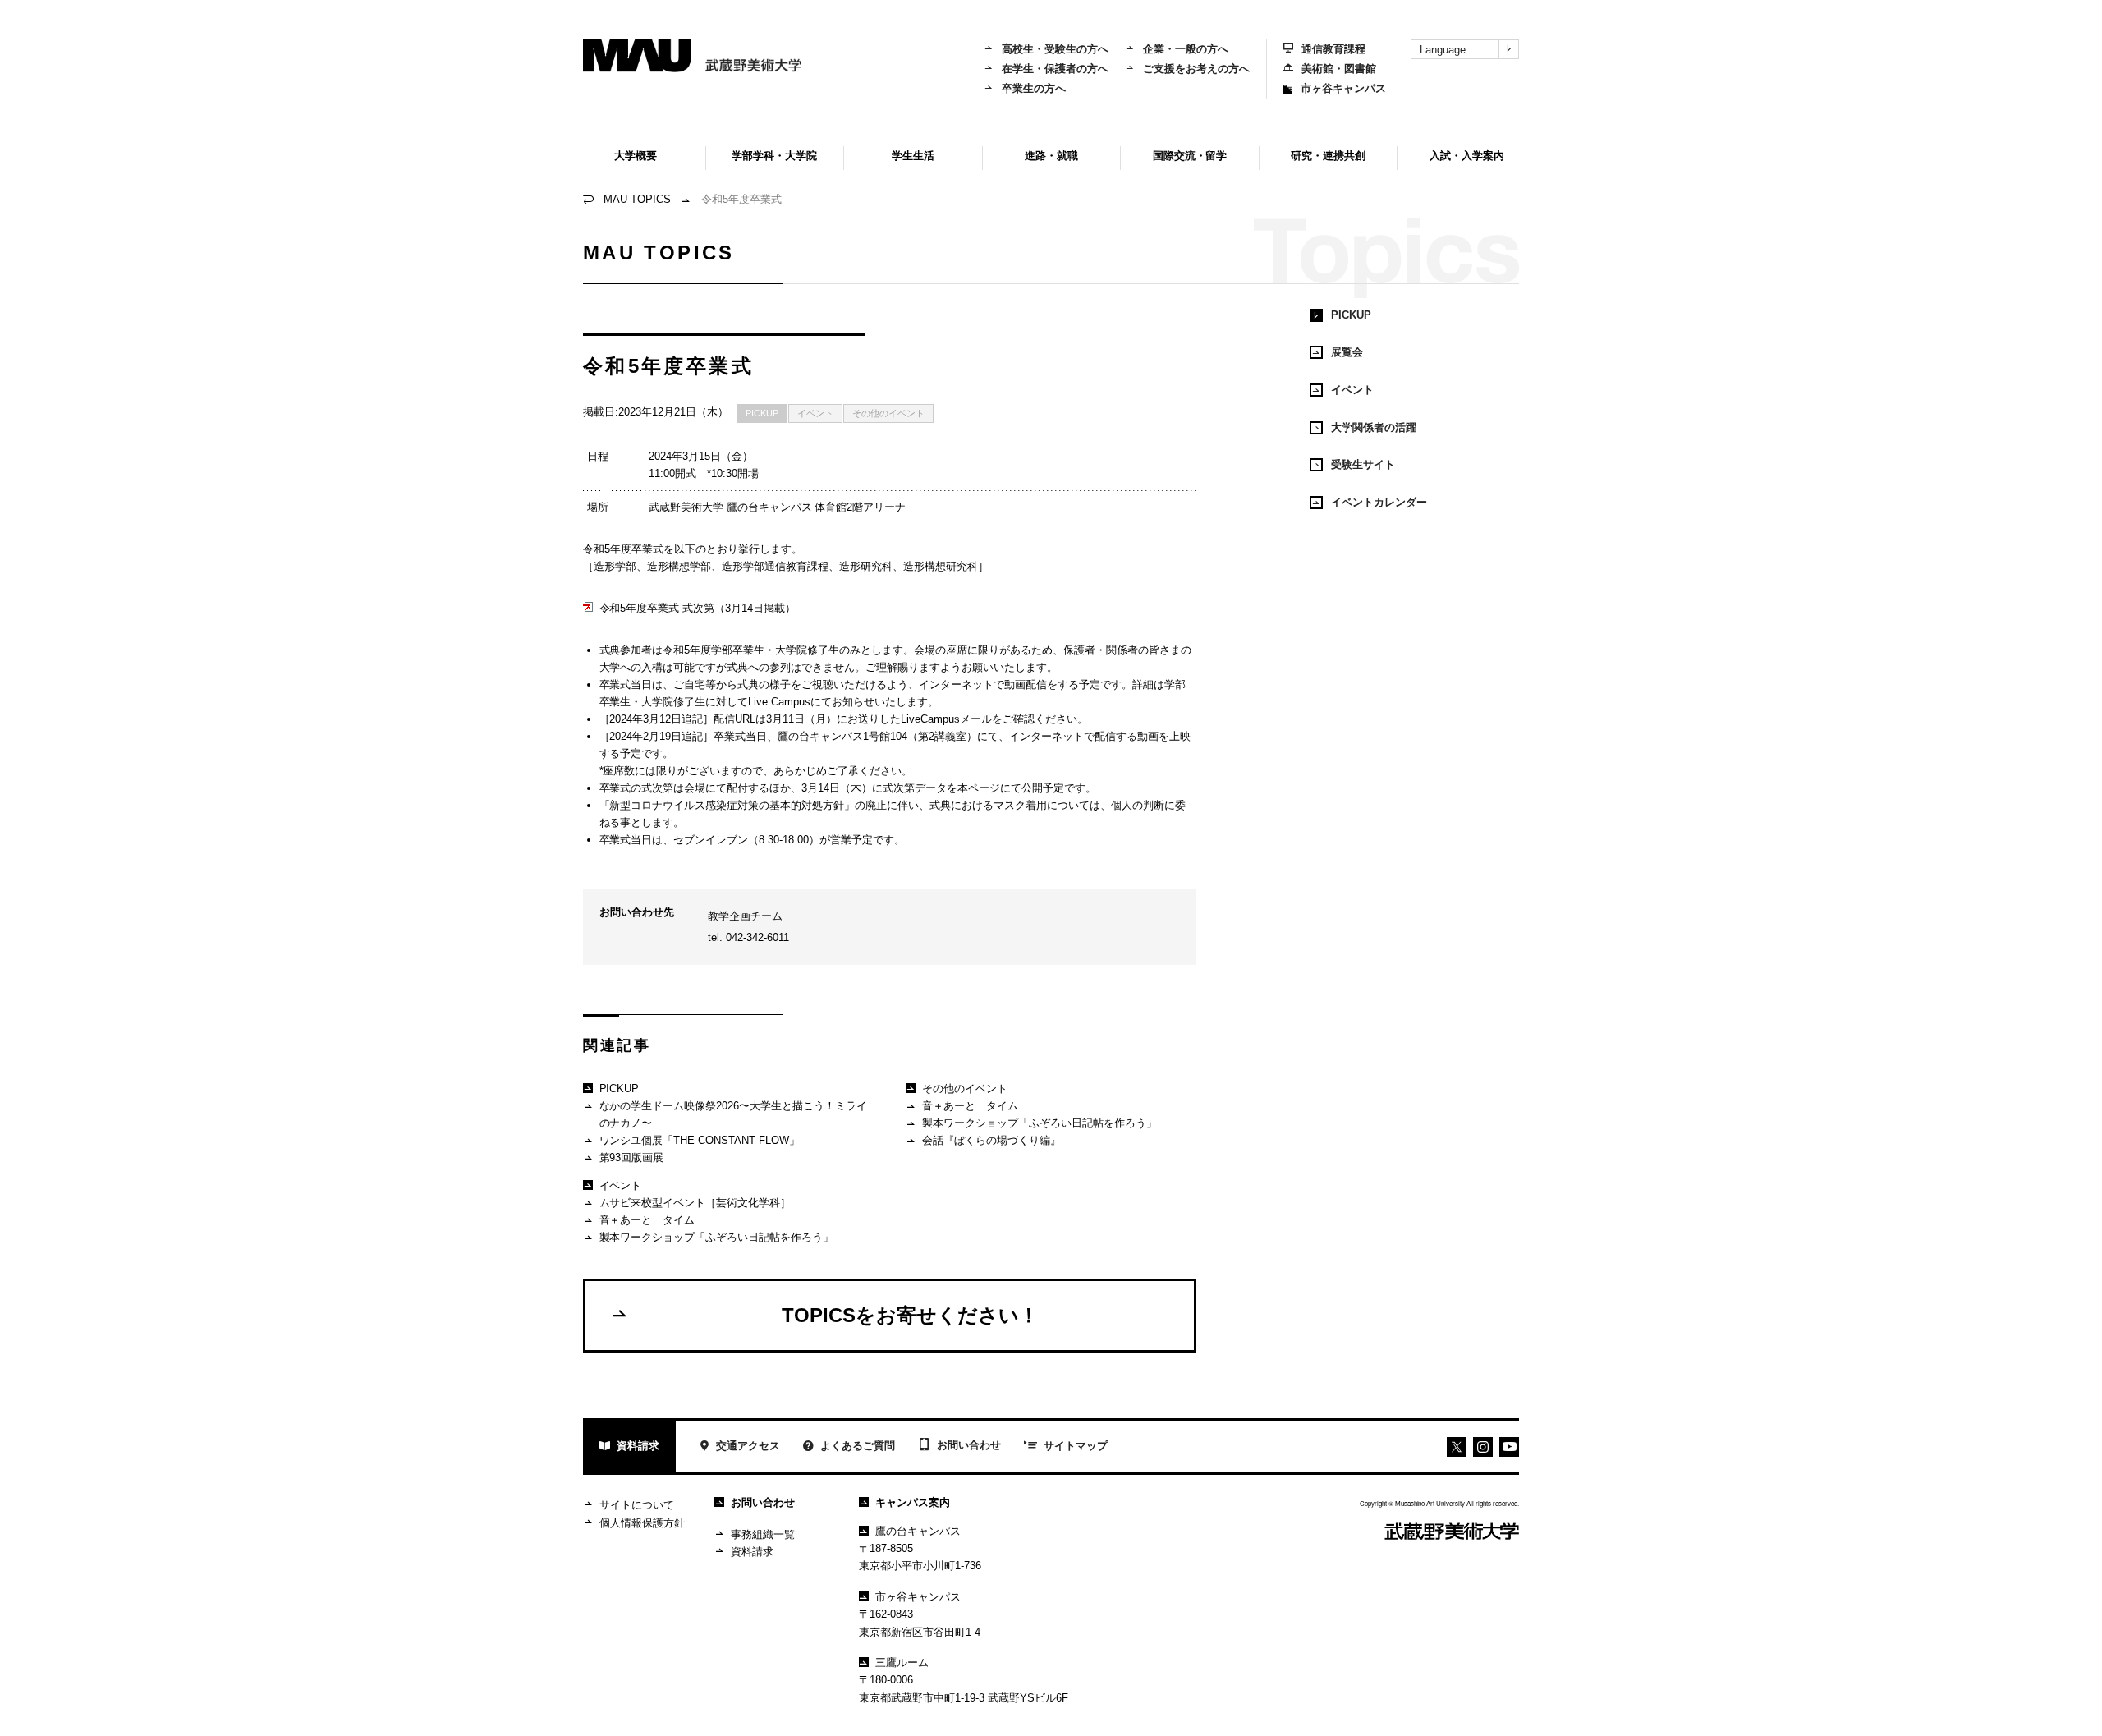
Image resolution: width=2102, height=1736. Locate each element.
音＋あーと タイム (647, 1220)
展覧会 (1347, 352)
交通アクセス (748, 1446)
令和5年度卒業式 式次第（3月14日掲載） (698, 608)
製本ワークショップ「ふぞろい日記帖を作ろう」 (717, 1237)
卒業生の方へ (1034, 88)
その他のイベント (888, 413)
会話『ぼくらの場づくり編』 (991, 1140)
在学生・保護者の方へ (1055, 69)
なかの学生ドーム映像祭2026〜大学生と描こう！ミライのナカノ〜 (734, 1114)
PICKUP (762, 413)
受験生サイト (1363, 464)
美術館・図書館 (1339, 69)
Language (1443, 50)
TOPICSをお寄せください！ (910, 1315)
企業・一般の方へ (1186, 49)
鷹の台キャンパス (918, 1531)
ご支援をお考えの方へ (1196, 69)
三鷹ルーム (902, 1663)
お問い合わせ (969, 1445)
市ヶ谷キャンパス (1343, 88)
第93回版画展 (632, 1157)
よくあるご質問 (858, 1446)
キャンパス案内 (913, 1502)
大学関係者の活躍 (1374, 427)
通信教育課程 (1333, 49)
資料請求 (638, 1446)
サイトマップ (1076, 1446)
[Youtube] (1483, 1447)
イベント (815, 413)
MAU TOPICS (637, 199)
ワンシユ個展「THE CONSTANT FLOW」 (700, 1140)
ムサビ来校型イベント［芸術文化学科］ (695, 1203)
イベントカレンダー (1379, 502)
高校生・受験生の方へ (1055, 49)
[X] (1457, 1447)
